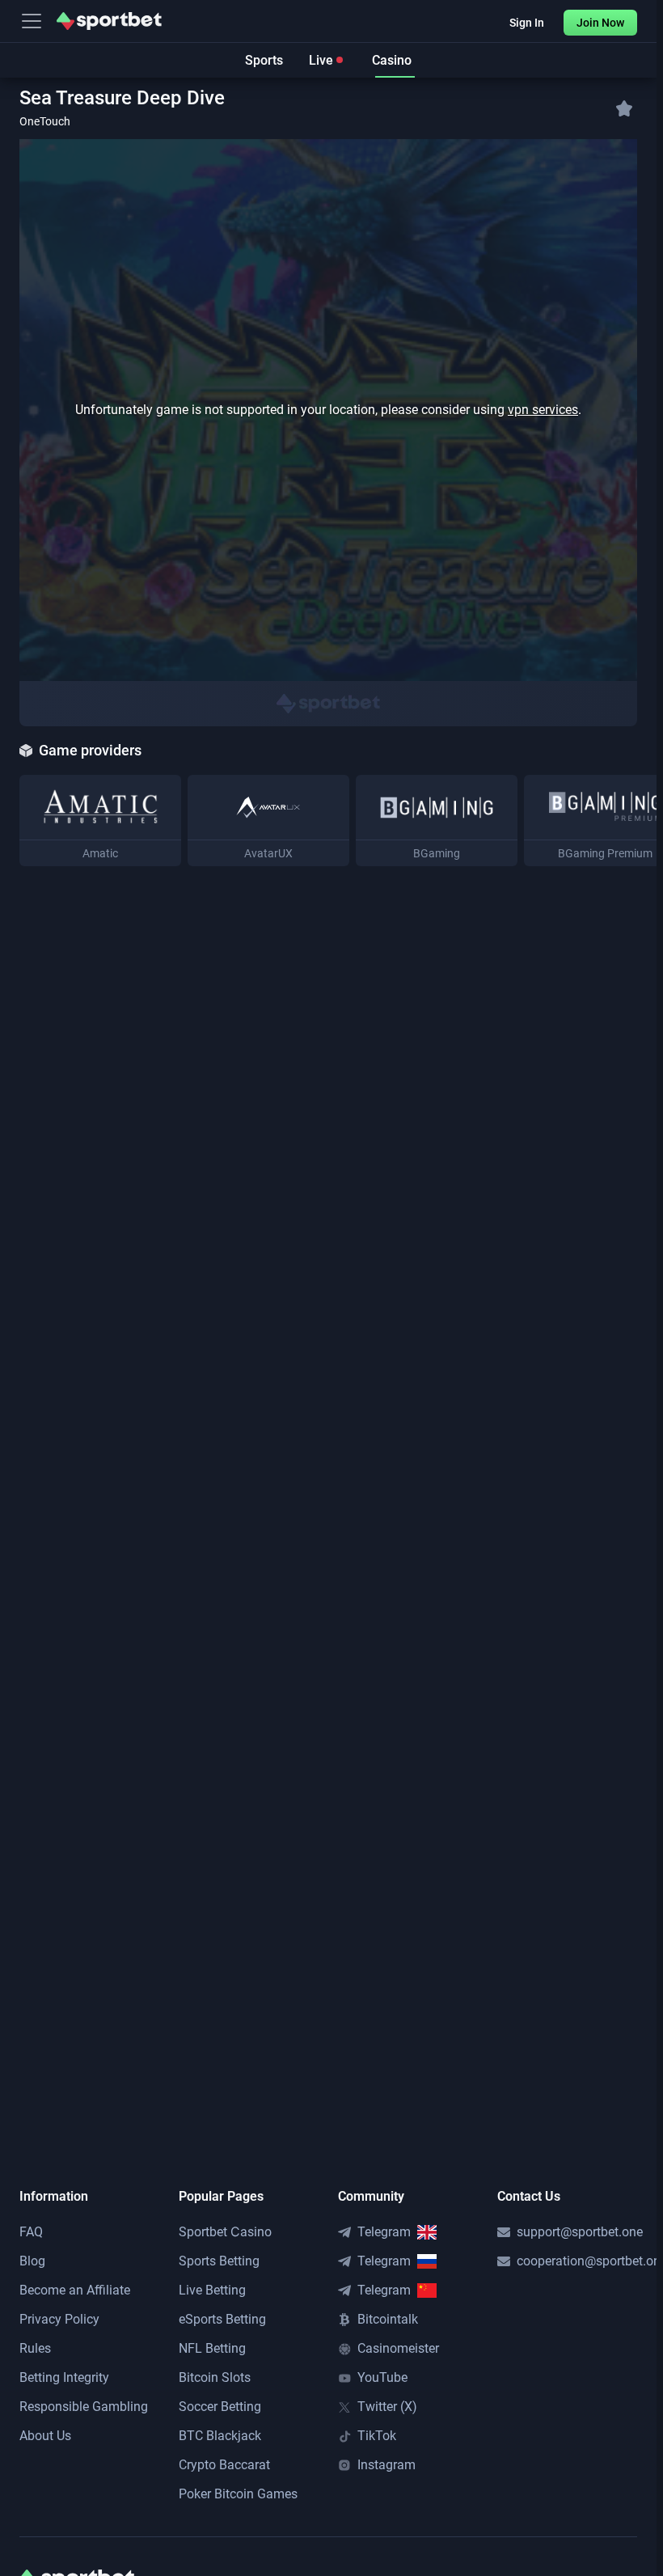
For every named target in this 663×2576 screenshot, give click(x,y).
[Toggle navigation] (32, 21)
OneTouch (45, 121)
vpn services (543, 410)
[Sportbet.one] (109, 21)
